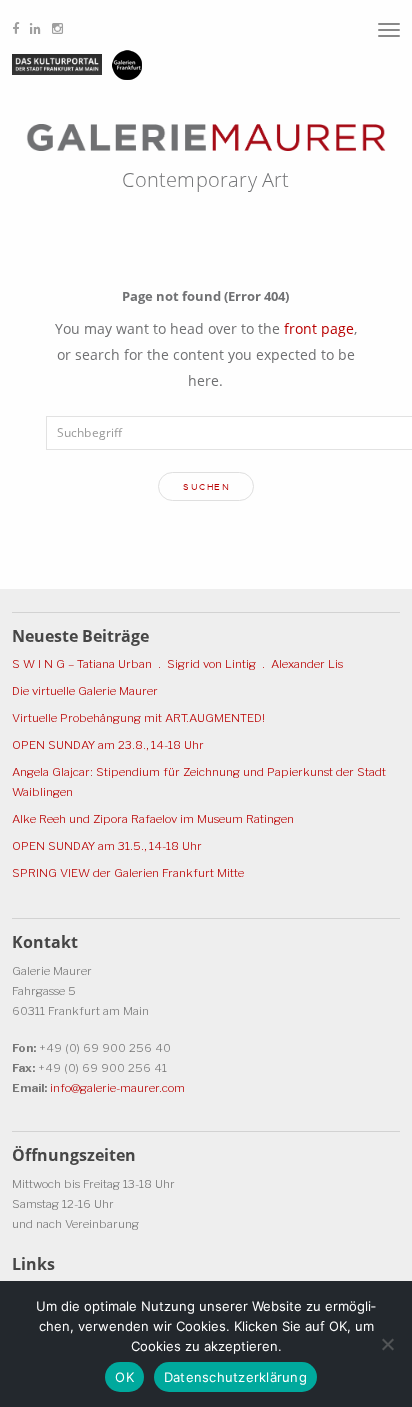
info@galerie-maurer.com (117, 1088)
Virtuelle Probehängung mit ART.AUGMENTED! (138, 718)
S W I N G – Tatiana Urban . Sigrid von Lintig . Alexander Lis (177, 664)
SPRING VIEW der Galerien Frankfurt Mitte (128, 873)
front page (319, 328)
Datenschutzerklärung (235, 1377)
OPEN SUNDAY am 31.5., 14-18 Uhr (107, 846)
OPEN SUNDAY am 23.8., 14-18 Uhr (108, 745)
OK (124, 1377)
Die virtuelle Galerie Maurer (85, 691)
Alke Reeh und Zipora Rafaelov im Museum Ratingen (153, 819)
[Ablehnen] (387, 1344)
